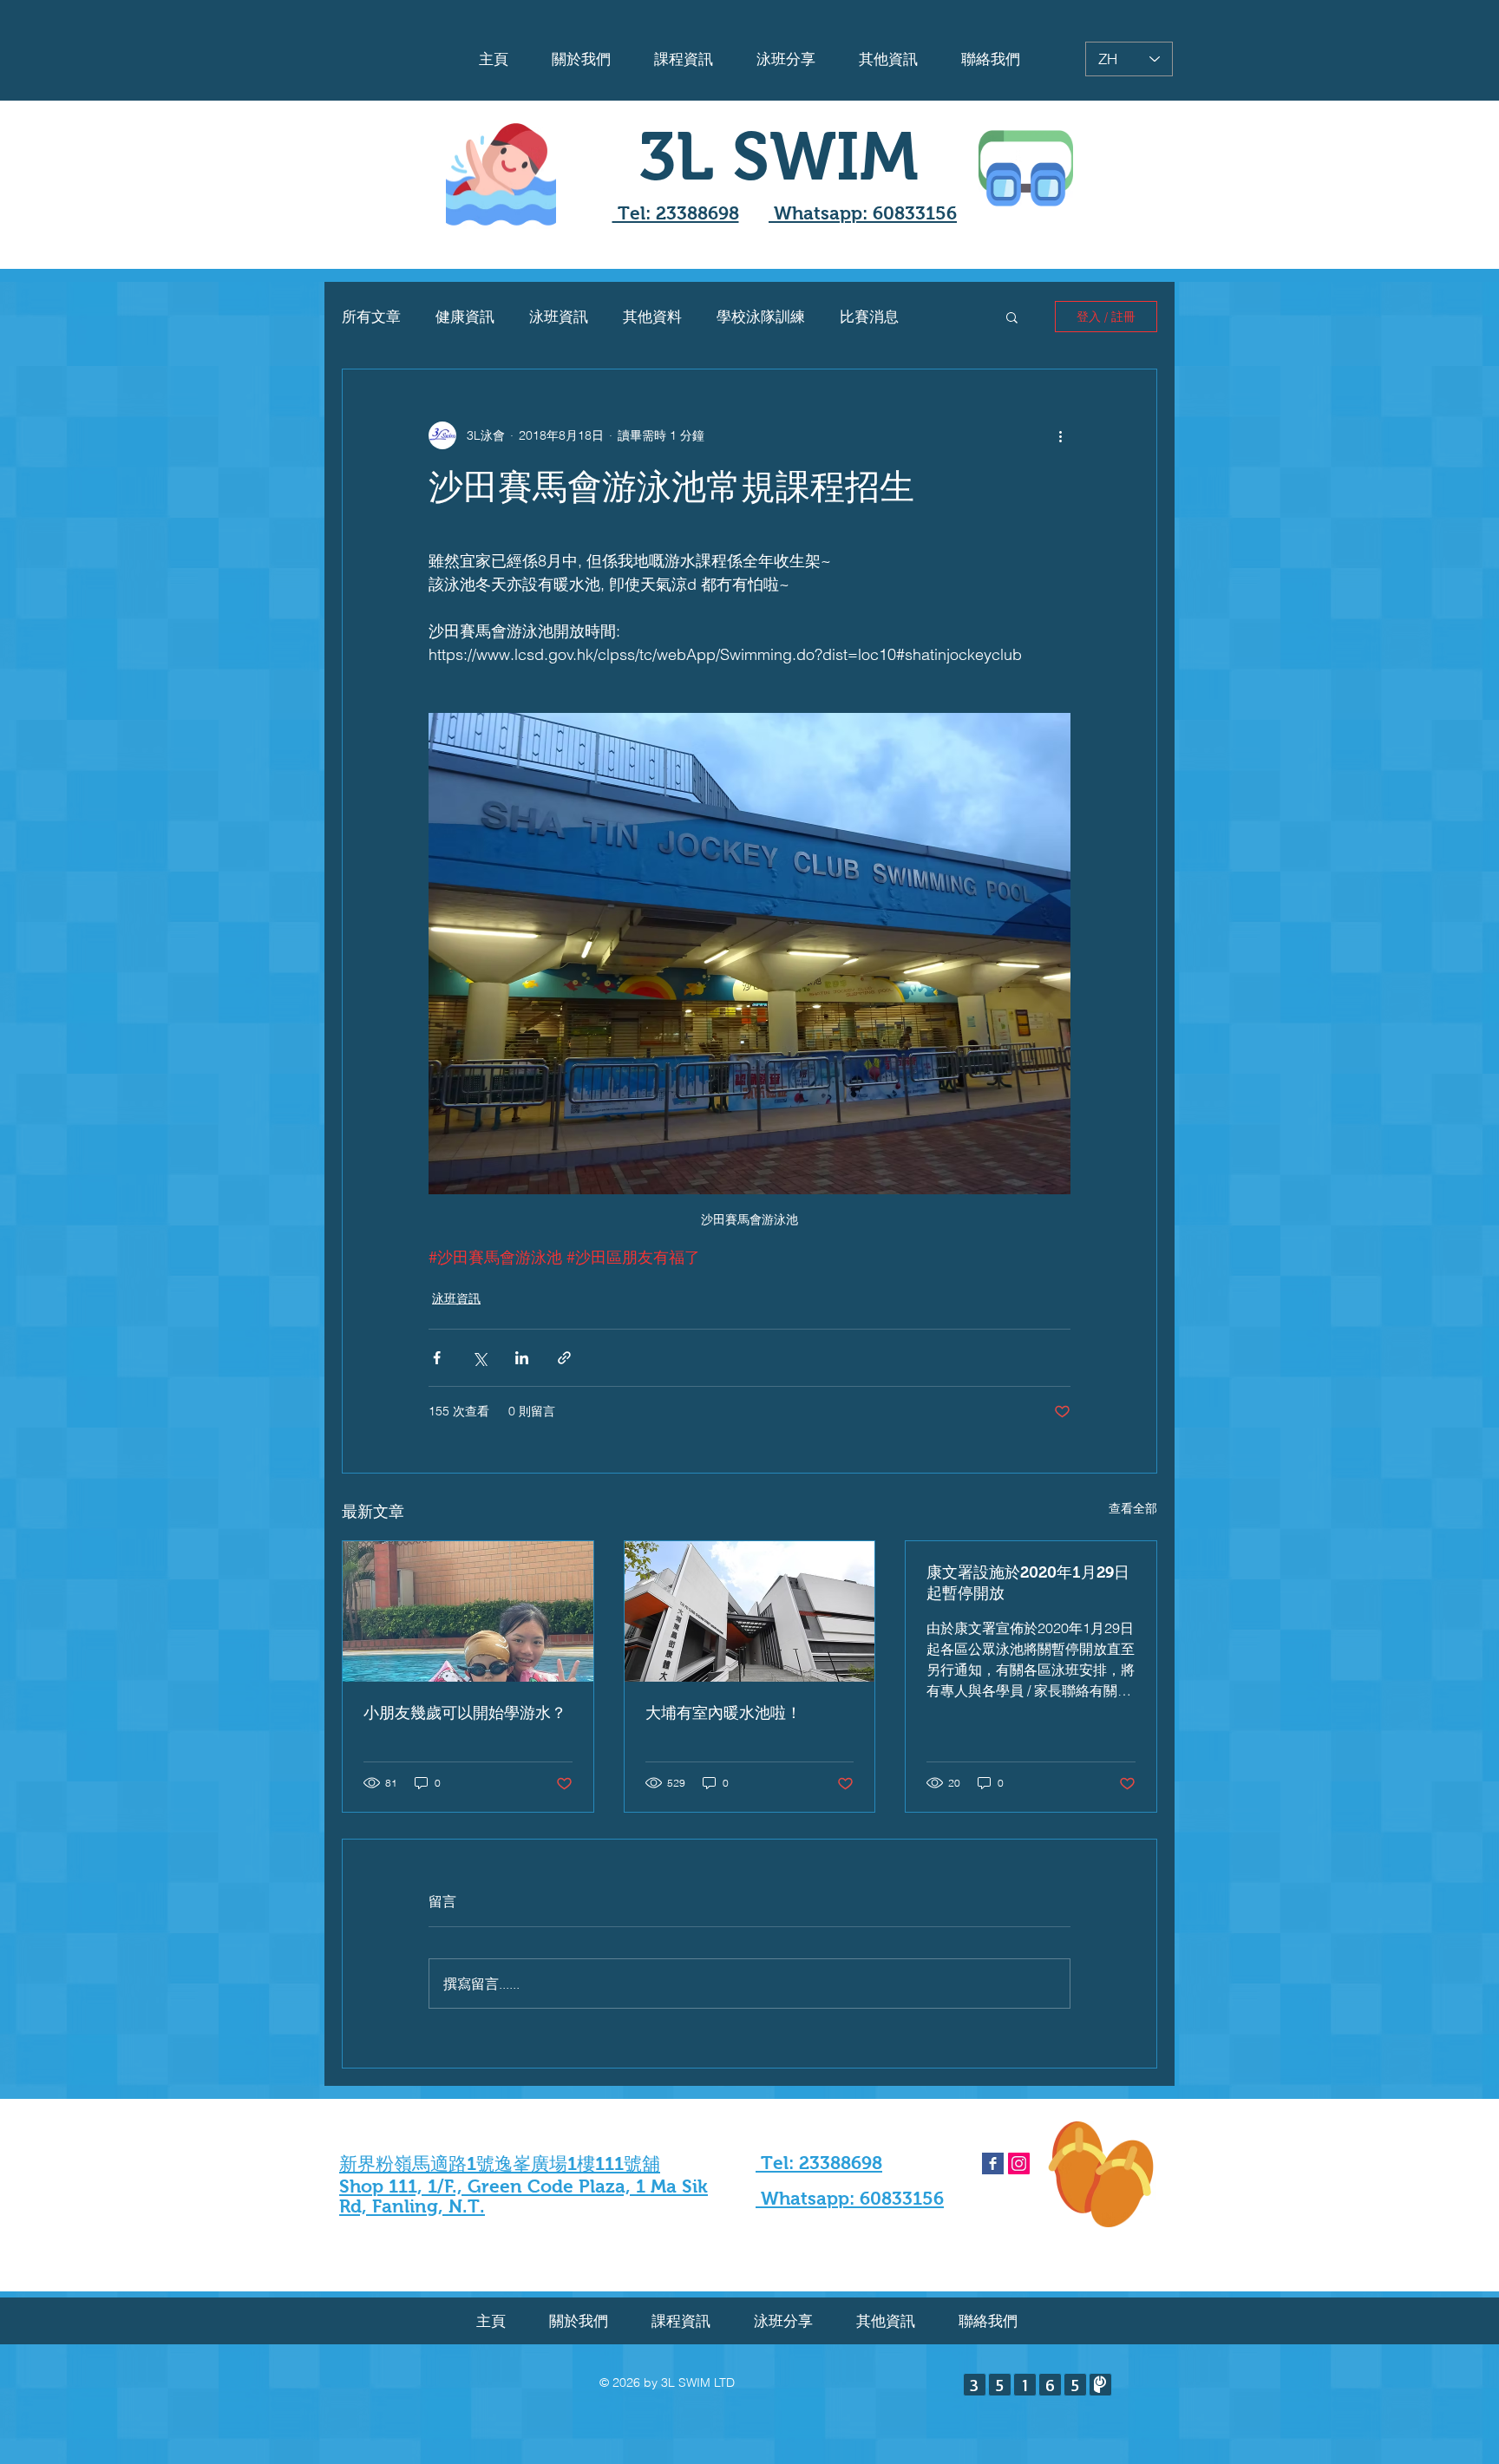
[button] (1012, 317)
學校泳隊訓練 (761, 316)
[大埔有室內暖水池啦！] (750, 1611)
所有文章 (371, 316)
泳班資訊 (559, 316)
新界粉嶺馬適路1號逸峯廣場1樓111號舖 (500, 2163)
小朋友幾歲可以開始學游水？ (465, 1713)
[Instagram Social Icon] (1019, 2163)
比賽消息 (869, 316)
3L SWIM (779, 156)
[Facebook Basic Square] (993, 2163)
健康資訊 (465, 316)
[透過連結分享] (564, 1358)
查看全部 (1133, 1508)
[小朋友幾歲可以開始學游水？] (468, 1611)
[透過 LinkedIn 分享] (522, 1358)
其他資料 (652, 316)
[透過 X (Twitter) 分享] (479, 1358)
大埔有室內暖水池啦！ (723, 1713)
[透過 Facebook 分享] (437, 1358)
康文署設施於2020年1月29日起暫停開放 (1028, 1583)
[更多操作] (1060, 435)
